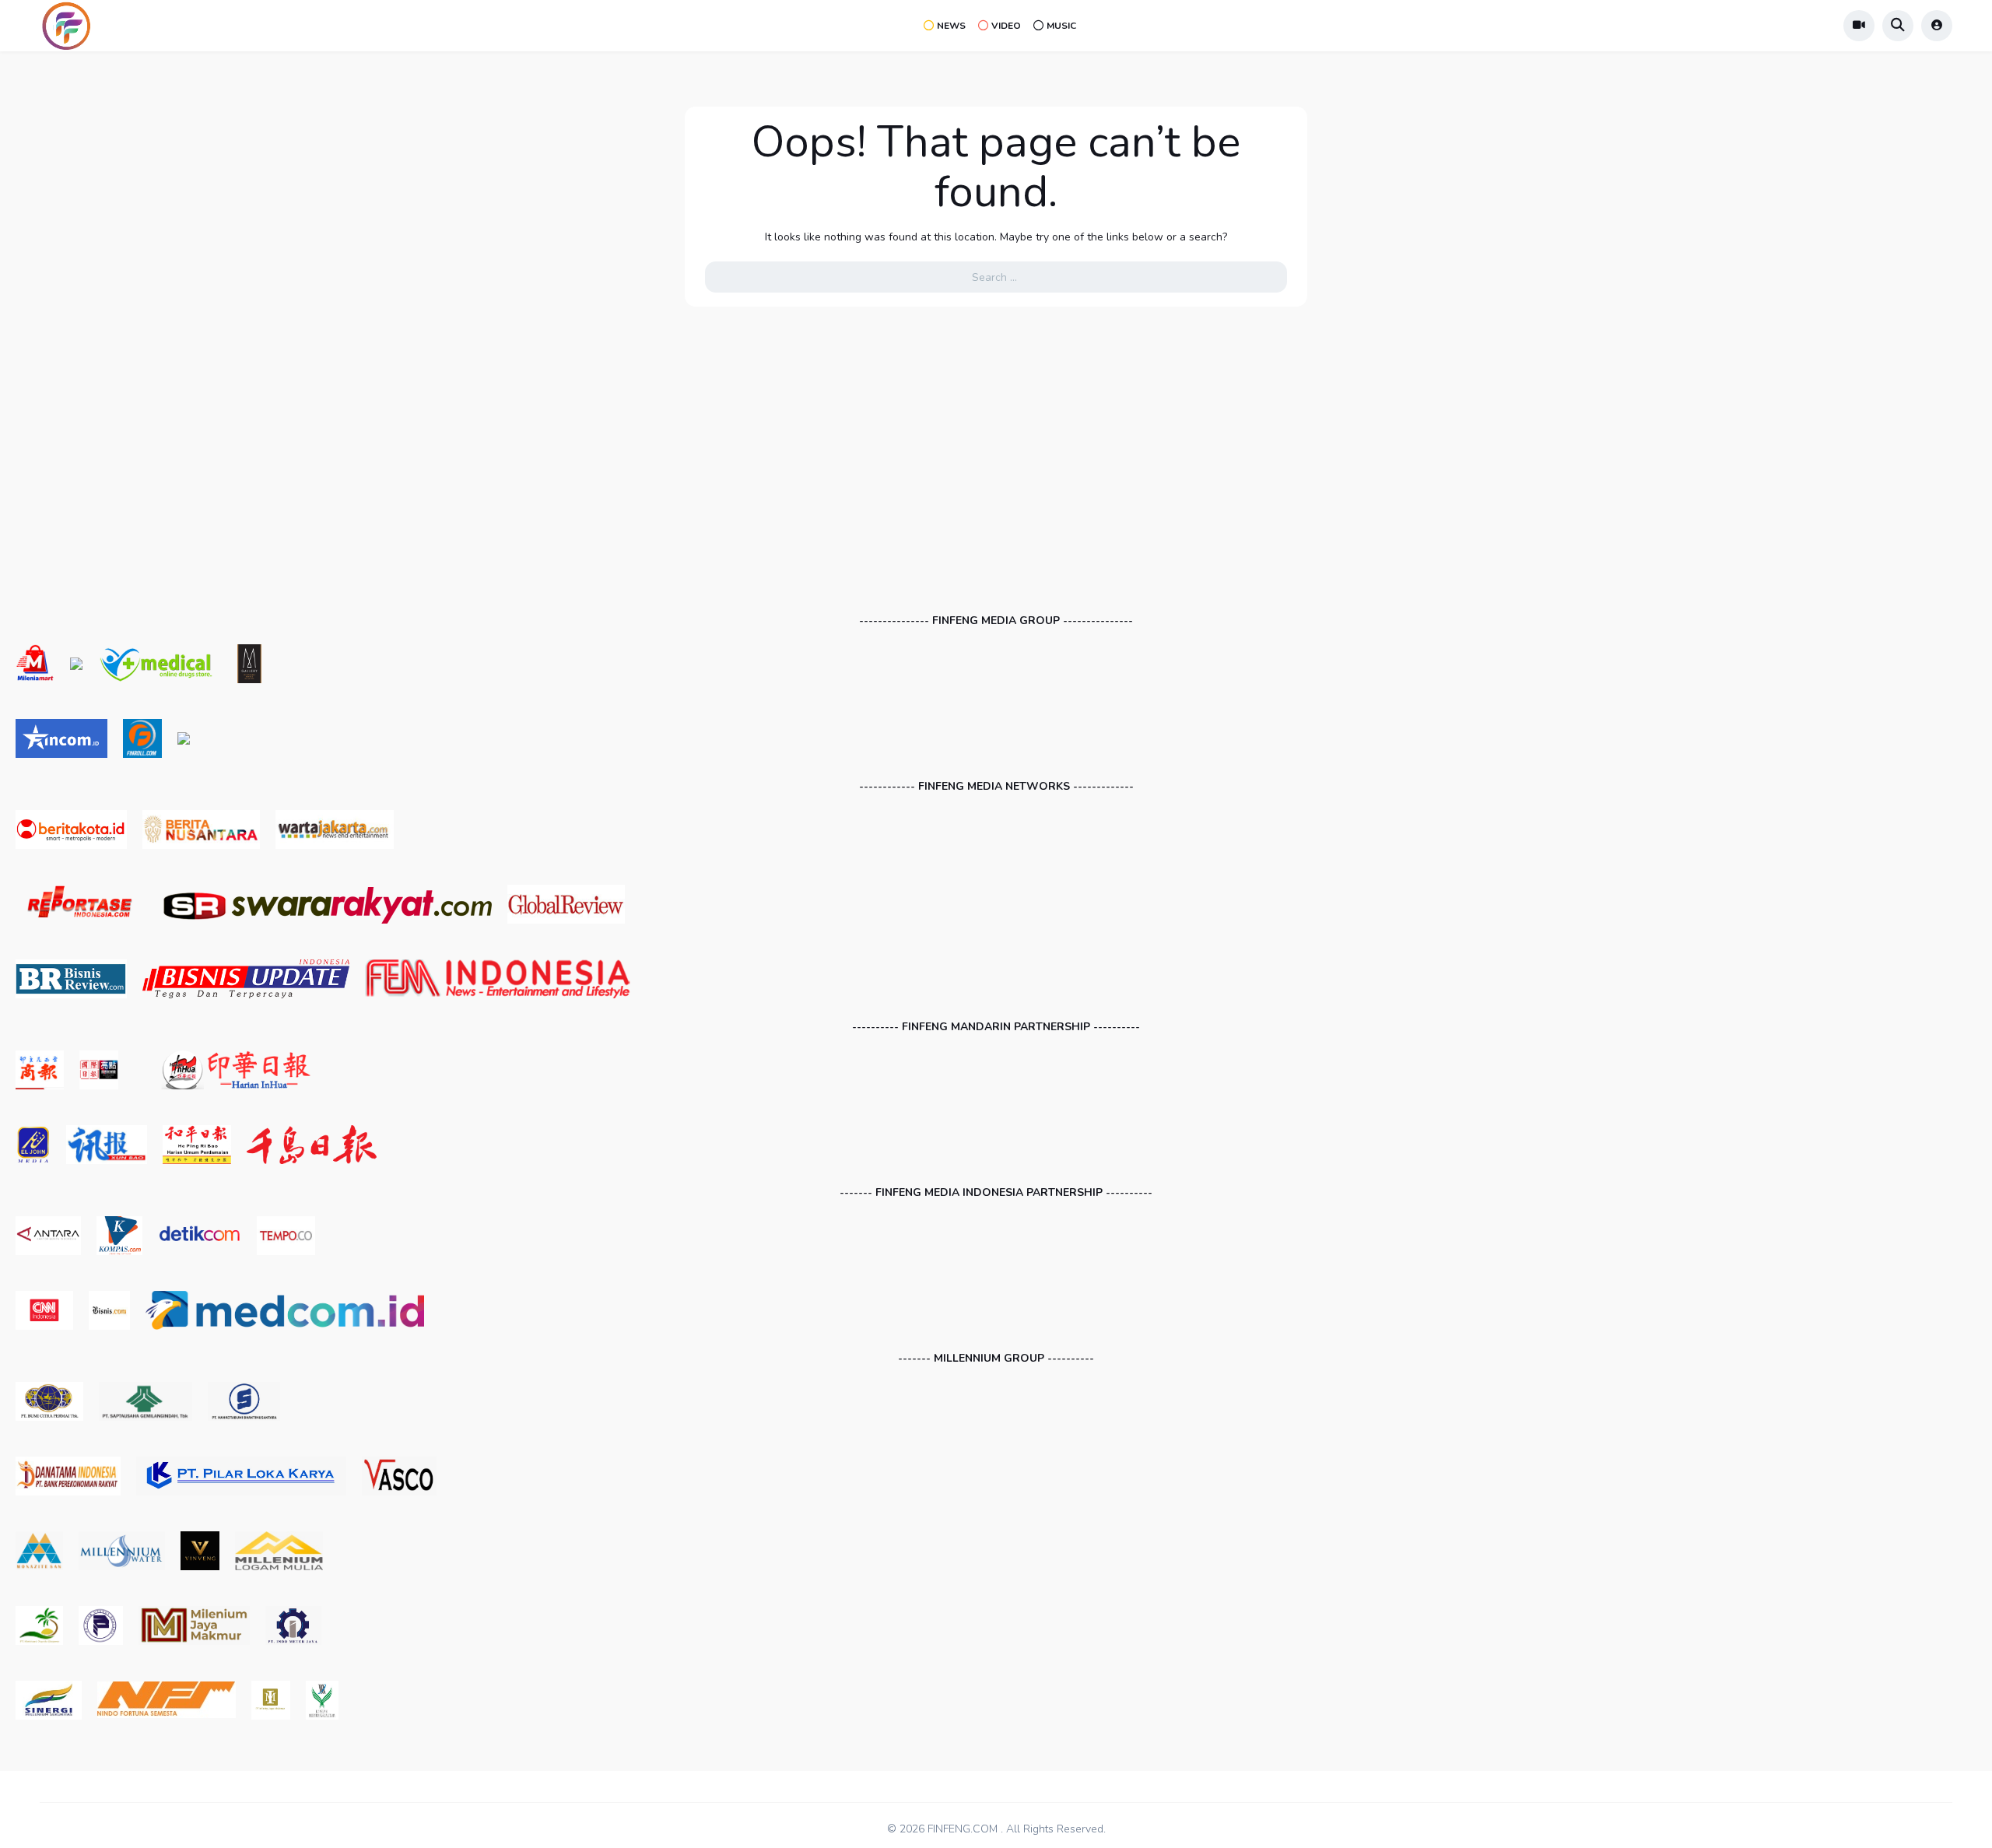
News (951, 26)
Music (1061, 26)
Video (1006, 26)
